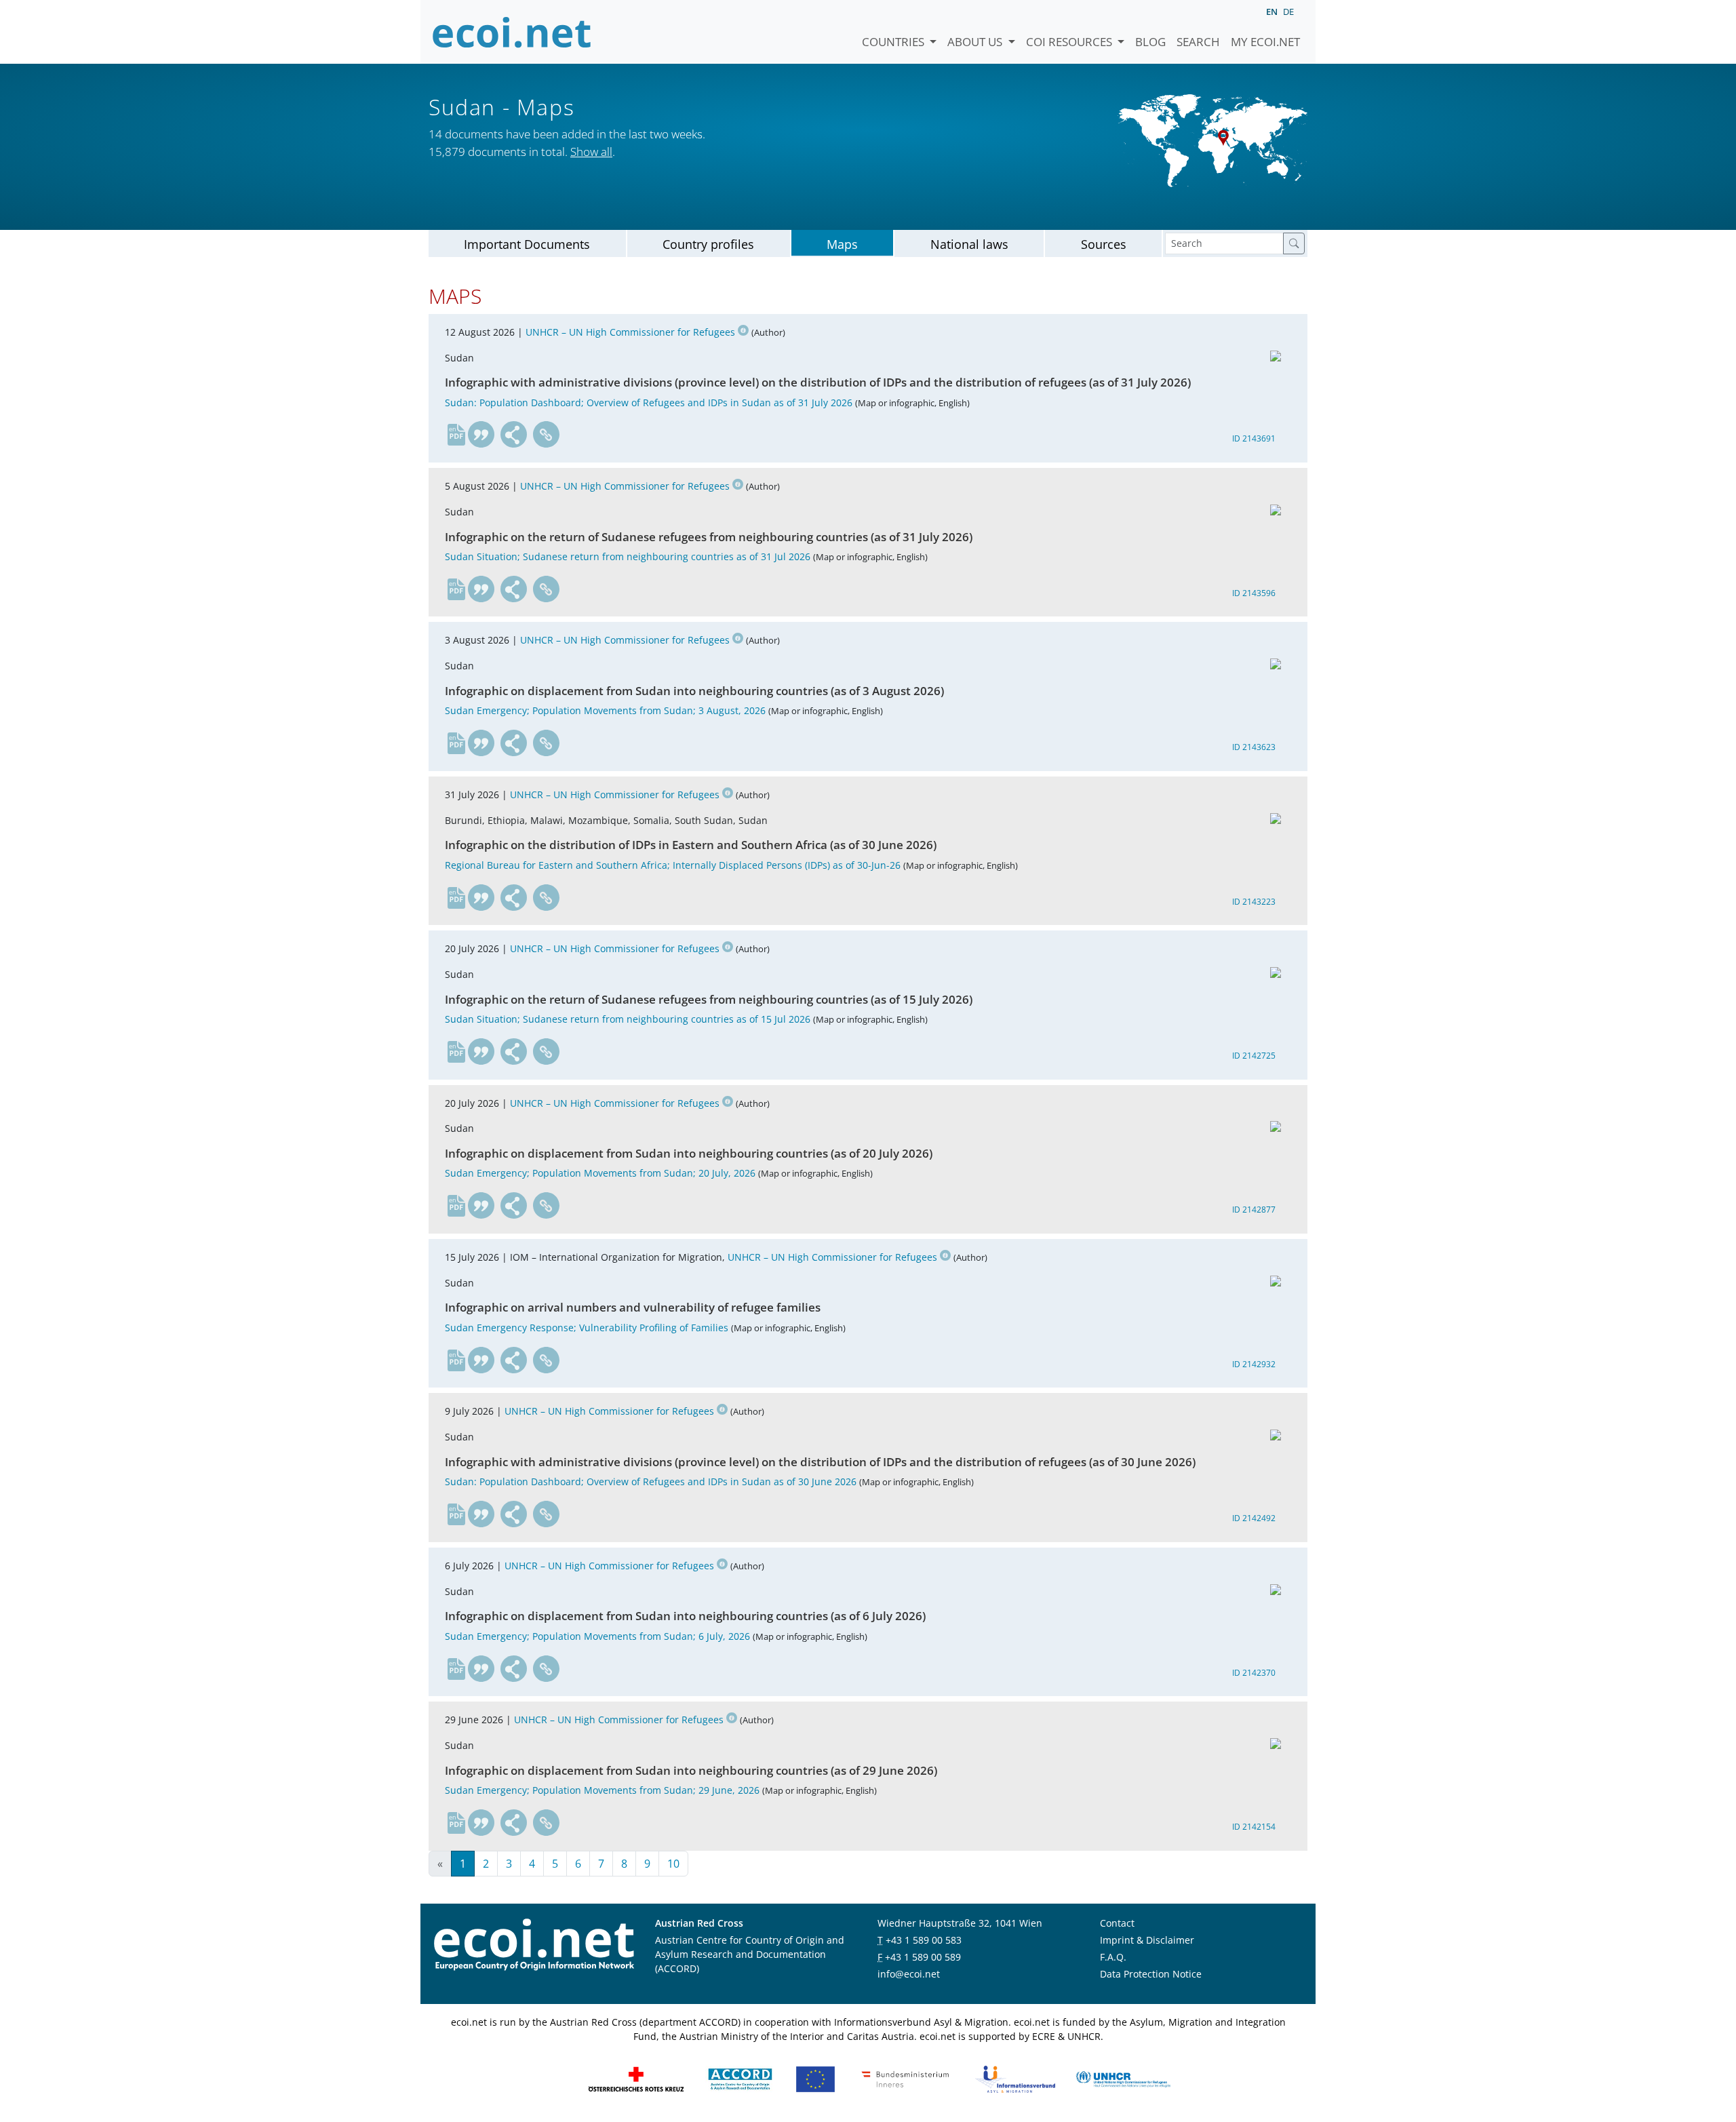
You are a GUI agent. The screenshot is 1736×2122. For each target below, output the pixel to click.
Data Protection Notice (1151, 1974)
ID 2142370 (1254, 1673)
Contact (1117, 1923)
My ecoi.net (1265, 42)
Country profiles (708, 244)
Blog (1150, 42)
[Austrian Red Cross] (636, 2078)
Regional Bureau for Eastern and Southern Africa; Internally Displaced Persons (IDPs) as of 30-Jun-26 (673, 865)
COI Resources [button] (1070, 42)
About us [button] (976, 42)
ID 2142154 (1254, 1827)
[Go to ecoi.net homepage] (512, 32)
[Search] (1294, 243)
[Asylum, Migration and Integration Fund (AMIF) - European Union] (815, 2078)
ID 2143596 (1254, 593)
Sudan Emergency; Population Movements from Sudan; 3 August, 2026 (605, 710)
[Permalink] (547, 435)
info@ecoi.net (909, 1974)
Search (1198, 42)
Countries (894, 42)
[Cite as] (481, 435)
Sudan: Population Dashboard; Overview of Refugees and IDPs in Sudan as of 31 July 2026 (649, 402)
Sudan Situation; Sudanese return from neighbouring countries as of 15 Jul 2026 (628, 1019)
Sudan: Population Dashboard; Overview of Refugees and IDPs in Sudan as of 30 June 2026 (651, 1481)
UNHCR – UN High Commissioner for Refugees (630, 332)
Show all (591, 152)
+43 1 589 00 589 (923, 1957)
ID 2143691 (1254, 438)
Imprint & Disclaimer (1147, 1940)
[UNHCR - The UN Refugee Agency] (1123, 2078)
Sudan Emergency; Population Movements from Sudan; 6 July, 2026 (597, 1636)
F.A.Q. (1113, 1957)
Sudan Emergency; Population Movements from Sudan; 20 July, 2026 (600, 1173)
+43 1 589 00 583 (924, 1940)
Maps (842, 244)
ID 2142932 (1254, 1364)
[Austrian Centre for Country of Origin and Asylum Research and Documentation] (740, 2078)
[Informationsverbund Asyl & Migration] (1015, 2078)
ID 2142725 (1254, 1056)
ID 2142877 (1254, 1210)
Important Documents (527, 244)
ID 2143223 (1254, 902)
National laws (969, 244)
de (1288, 12)
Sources (1104, 244)
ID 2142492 (1254, 1518)
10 (673, 1864)
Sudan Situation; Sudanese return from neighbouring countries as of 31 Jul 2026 (628, 556)
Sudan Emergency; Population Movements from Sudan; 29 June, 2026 (602, 1790)
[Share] (514, 435)
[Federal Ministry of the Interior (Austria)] (905, 2078)
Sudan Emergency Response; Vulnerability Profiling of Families (587, 1328)
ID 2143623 (1254, 747)
